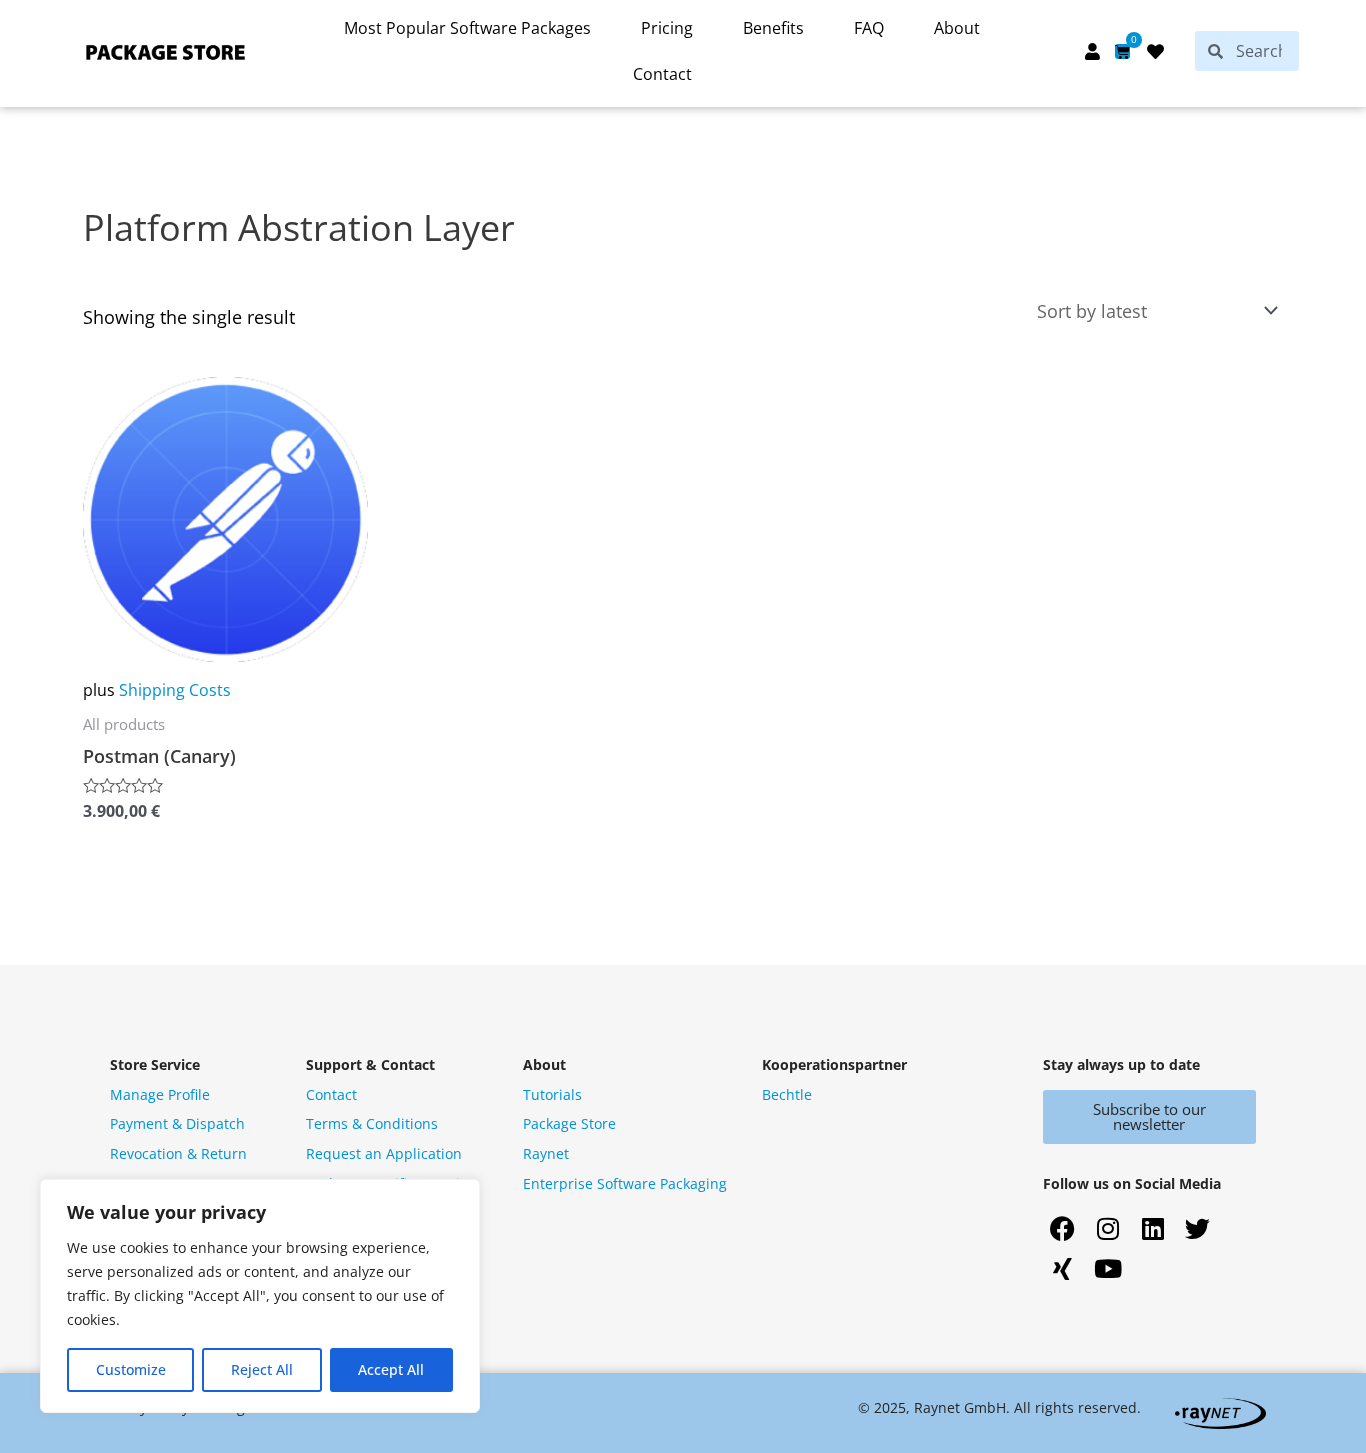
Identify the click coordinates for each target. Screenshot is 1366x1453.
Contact (662, 74)
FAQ (869, 28)
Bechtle (787, 1094)
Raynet (546, 1153)
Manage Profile (160, 1094)
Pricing (667, 28)
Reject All (262, 1369)
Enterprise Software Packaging (625, 1183)
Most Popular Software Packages (467, 28)
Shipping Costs (175, 690)
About (957, 28)
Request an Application (384, 1153)
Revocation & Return (178, 1153)
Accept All (391, 1369)
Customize (131, 1369)
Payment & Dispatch (177, 1123)
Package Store (569, 1123)
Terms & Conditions (372, 1123)
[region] (260, 1296)
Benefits (773, 28)
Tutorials (552, 1094)
